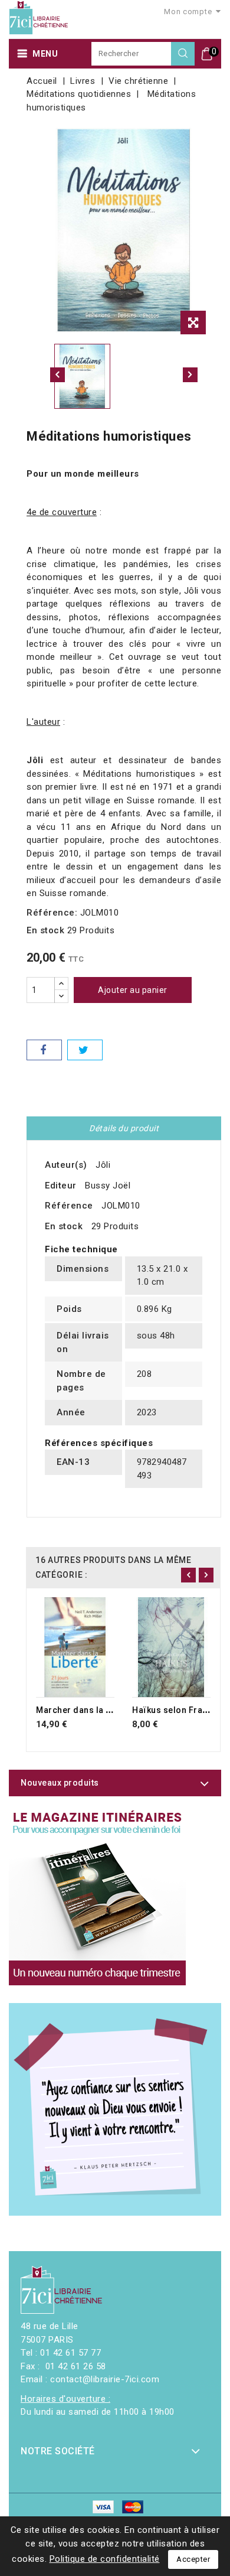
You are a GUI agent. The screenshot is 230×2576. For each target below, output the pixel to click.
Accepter (193, 2559)
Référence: (52, 913)
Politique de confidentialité (105, 2559)
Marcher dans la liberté (84, 1710)
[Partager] (44, 1050)
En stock (45, 930)
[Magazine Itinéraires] (97, 1897)
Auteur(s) (66, 1165)
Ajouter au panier (133, 990)
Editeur (61, 1186)
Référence (69, 1206)
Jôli (103, 1165)
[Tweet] (85, 1050)
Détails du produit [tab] (124, 1128)
